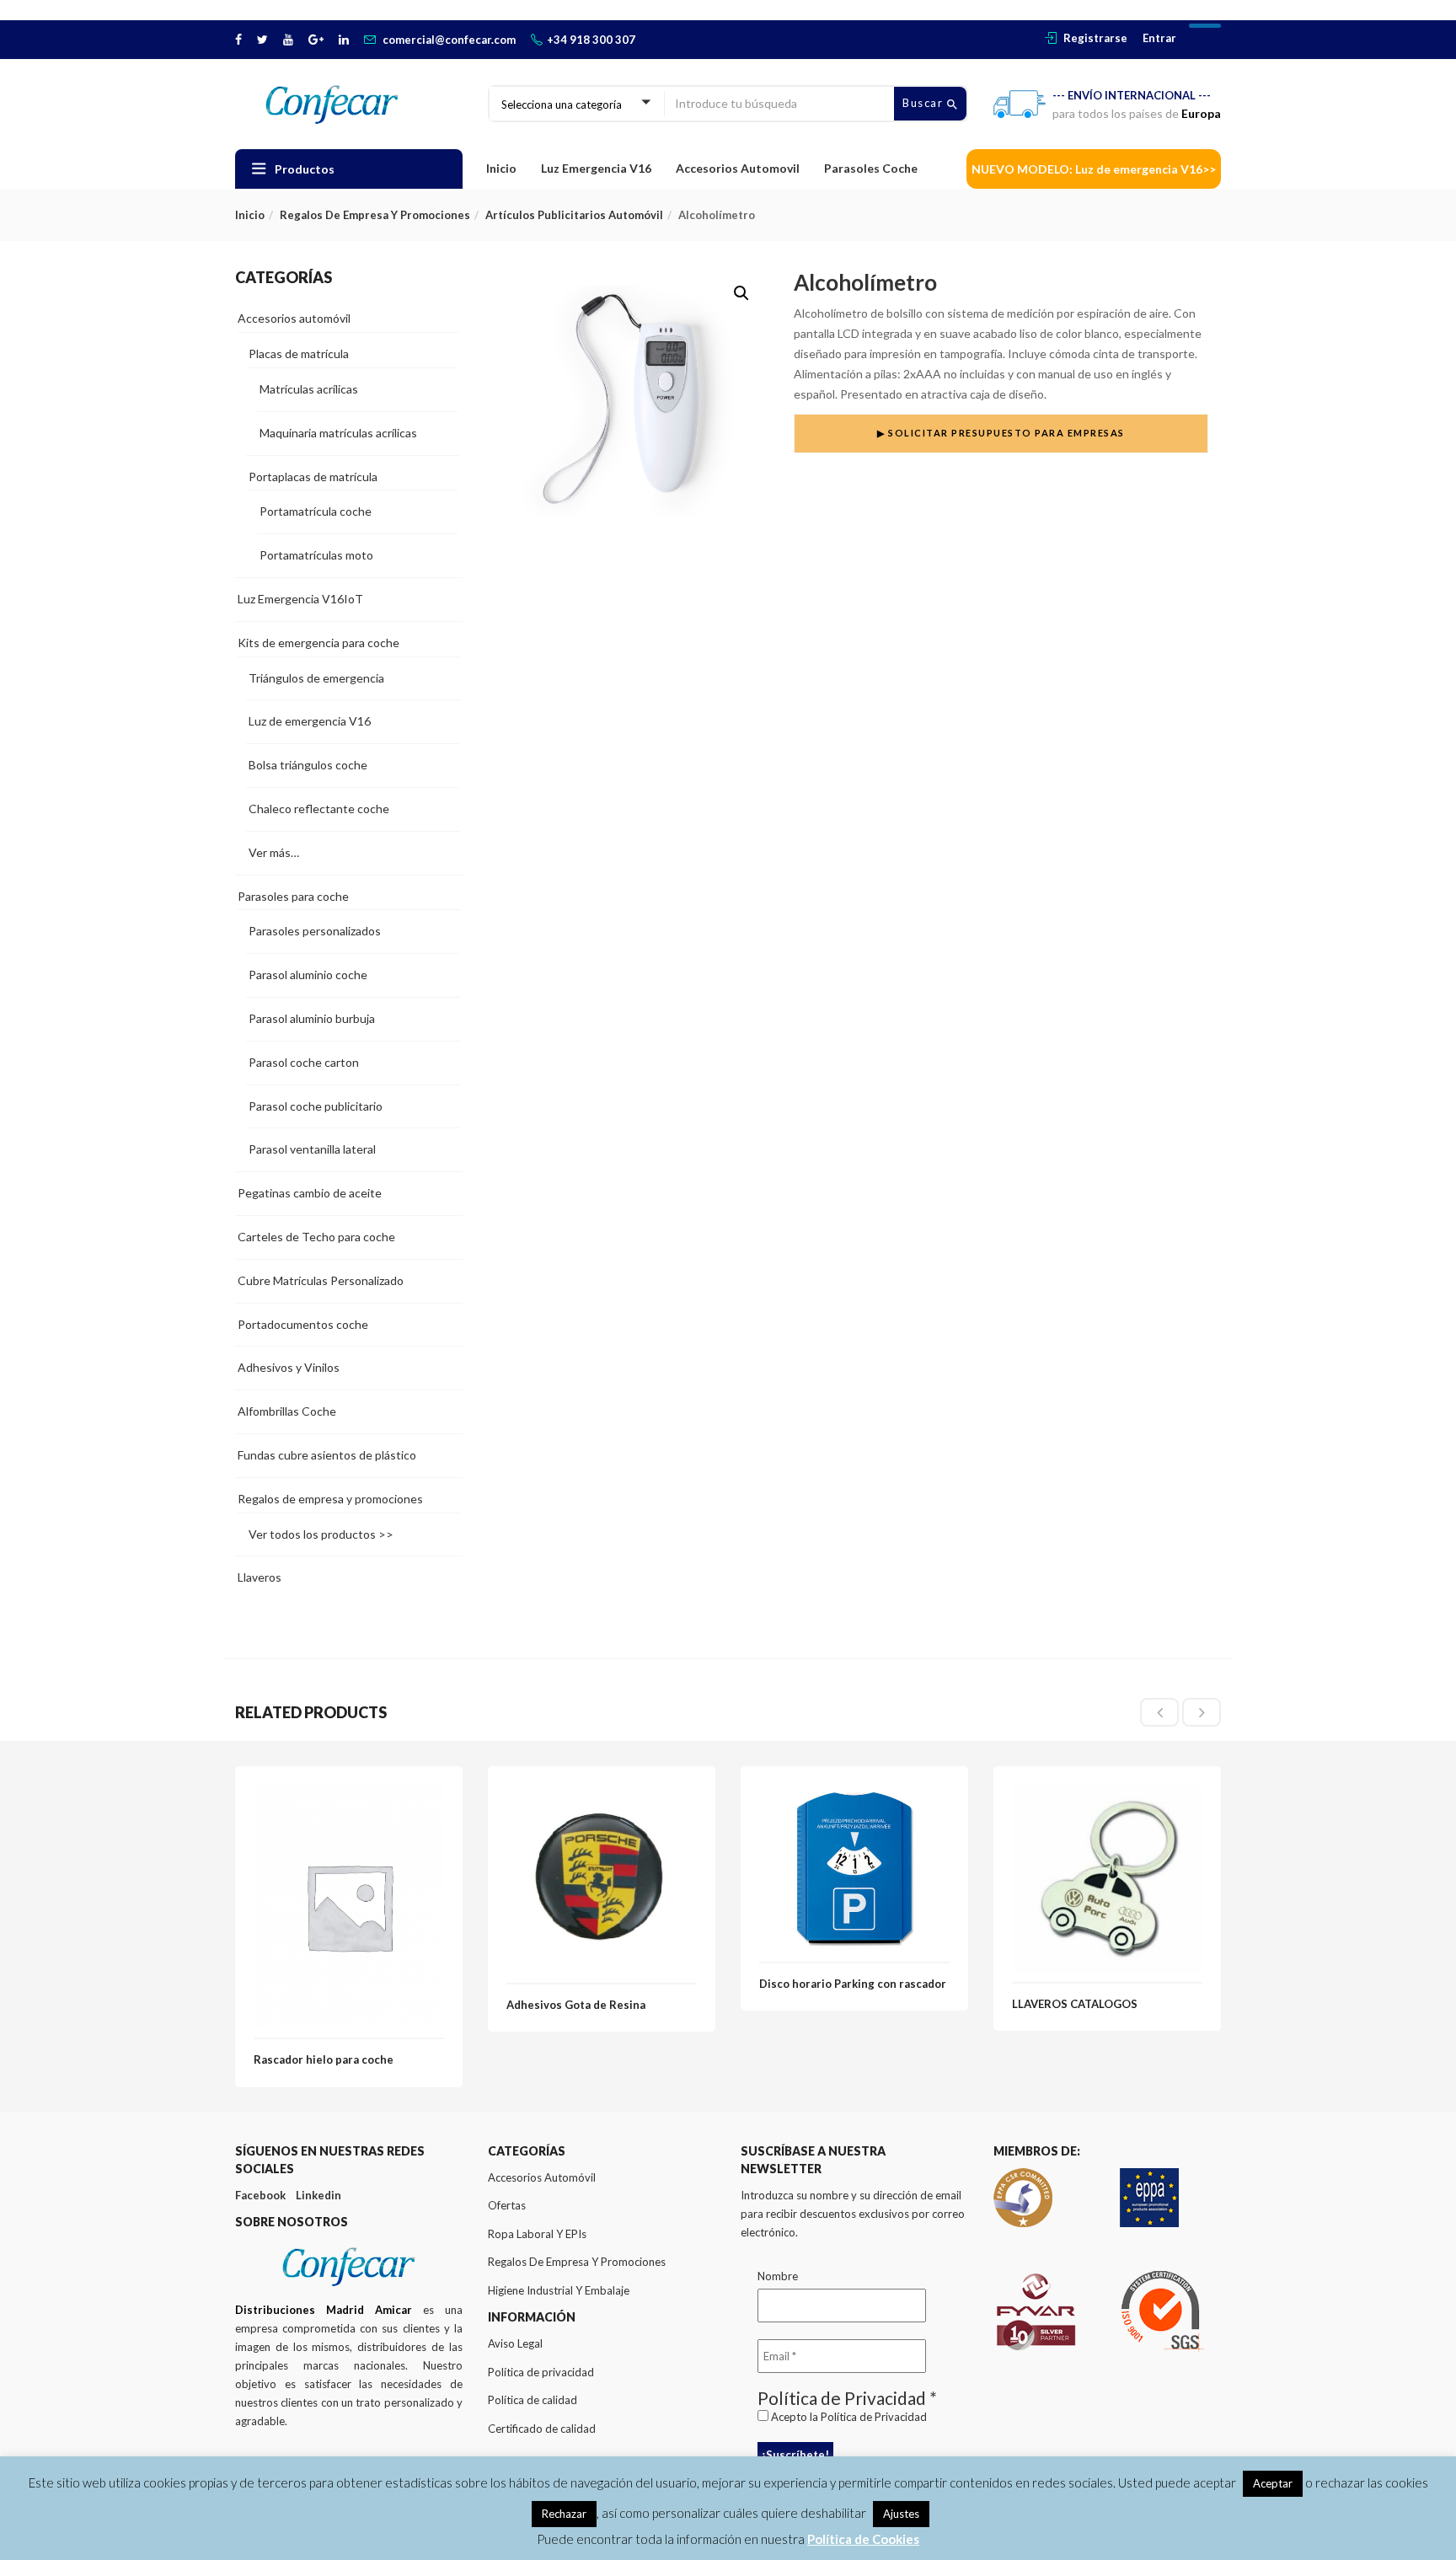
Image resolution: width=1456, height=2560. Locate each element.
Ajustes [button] (901, 2514)
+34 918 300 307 (591, 40)
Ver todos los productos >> (321, 1534)
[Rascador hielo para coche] (349, 1794)
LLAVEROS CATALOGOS (1075, 2004)
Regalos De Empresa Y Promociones (577, 2262)
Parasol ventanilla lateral (312, 1149)
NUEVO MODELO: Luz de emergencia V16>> (1094, 169)
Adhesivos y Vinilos (289, 1367)
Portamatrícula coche (316, 511)
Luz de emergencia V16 (310, 721)
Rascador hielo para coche (324, 2059)
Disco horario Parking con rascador (853, 1984)
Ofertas (507, 2205)
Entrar (1159, 38)
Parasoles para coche (293, 896)
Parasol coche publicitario (316, 1106)
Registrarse (1095, 38)
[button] (741, 293)
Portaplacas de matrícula (313, 477)
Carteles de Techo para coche (316, 1237)
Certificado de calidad (542, 2429)
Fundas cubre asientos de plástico (327, 1455)
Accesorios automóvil (294, 318)
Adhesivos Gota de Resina (576, 2005)
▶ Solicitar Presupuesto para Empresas (1001, 433)
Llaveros (260, 1577)
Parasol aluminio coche (308, 975)
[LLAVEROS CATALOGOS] (1107, 1794)
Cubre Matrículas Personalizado (321, 1280)
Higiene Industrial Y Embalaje (559, 2290)
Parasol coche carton (304, 1062)
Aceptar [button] (1273, 2483)
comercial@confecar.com (449, 40)
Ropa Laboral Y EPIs (537, 2234)
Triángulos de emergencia (316, 678)
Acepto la (848, 2417)
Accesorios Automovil (738, 168)
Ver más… (274, 852)
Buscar (925, 103)
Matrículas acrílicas (309, 389)
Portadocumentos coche (303, 1324)
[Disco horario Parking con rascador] (854, 1794)
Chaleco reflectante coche (319, 809)
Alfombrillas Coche (287, 1411)
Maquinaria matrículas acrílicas (338, 433)
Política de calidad (533, 2400)
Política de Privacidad (874, 2417)
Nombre (778, 2276)
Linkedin (318, 2195)
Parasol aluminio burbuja (312, 1018)
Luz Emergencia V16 (596, 168)
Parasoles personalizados (315, 931)
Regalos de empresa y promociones (375, 215)
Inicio (501, 168)
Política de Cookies (863, 2539)
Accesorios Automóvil (542, 2177)
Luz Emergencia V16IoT (300, 599)
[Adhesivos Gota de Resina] (602, 1794)
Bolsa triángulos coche (308, 765)
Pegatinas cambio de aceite (310, 1193)
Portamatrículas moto (316, 555)
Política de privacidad (541, 2372)
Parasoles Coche (871, 168)
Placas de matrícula (299, 353)
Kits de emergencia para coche (318, 643)
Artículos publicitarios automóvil (574, 215)
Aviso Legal (515, 2343)
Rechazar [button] (564, 2514)
